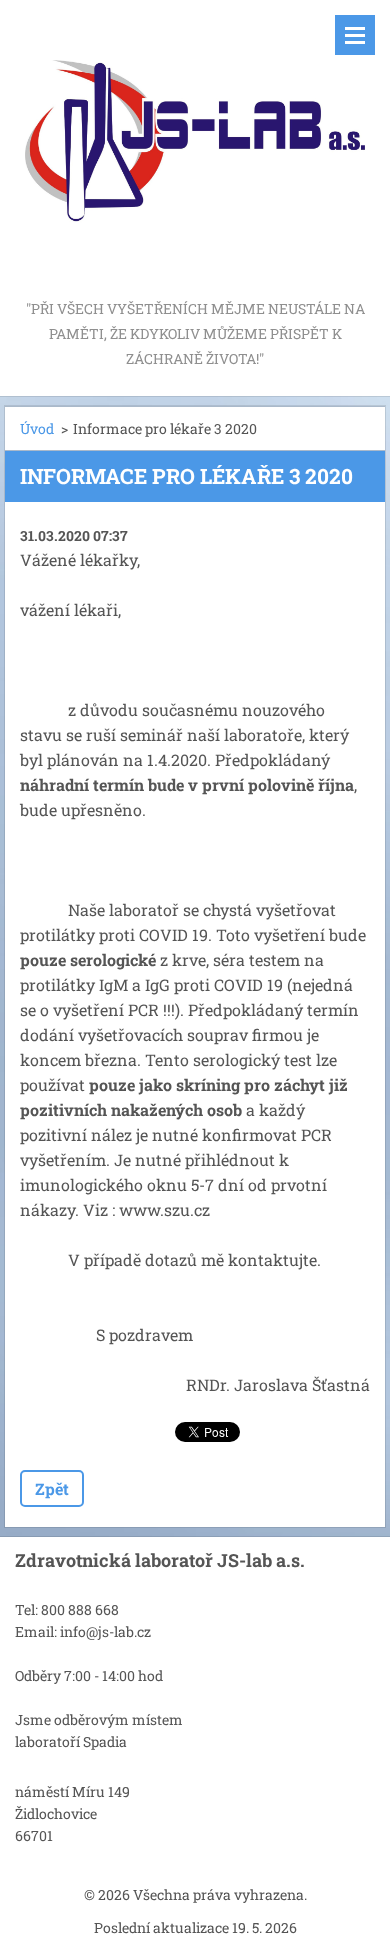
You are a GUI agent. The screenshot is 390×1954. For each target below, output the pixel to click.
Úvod (37, 428)
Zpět (52, 1488)
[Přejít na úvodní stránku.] (195, 148)
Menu (355, 35)
